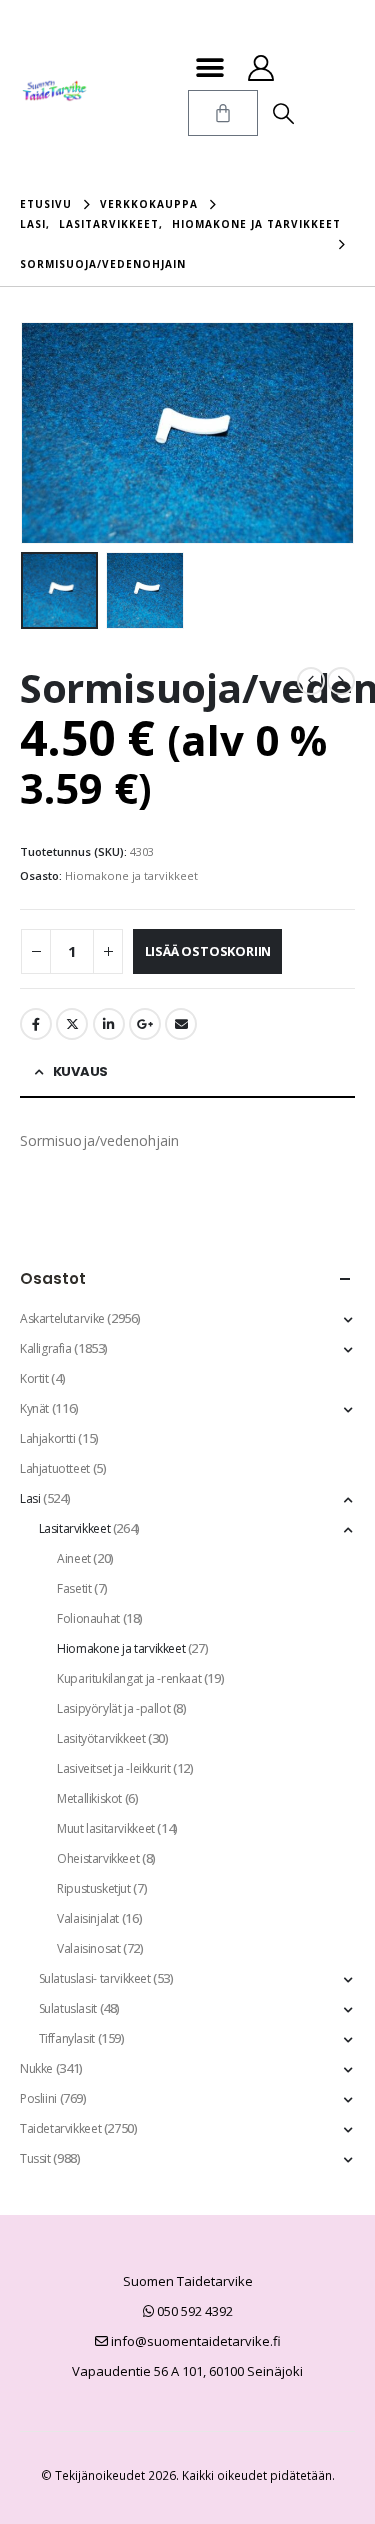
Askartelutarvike (62, 1318)
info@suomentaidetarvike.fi (194, 2341)
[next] (341, 681)
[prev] (311, 681)
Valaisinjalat (88, 1918)
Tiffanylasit (67, 2038)
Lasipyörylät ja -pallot (113, 1708)
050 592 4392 (193, 2311)
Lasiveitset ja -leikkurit (113, 1768)
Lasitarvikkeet (75, 1528)
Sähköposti (181, 1024)
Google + (145, 1024)
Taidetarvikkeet (60, 2128)
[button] (210, 67)
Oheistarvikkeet (98, 1858)
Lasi (30, 1498)
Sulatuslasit (68, 2008)
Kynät (34, 1408)
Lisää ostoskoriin (208, 951)
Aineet (74, 1558)
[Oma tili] (261, 68)
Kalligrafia (46, 1348)
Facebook (36, 1024)
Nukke (36, 2068)
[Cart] (223, 113)
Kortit (34, 1378)
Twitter (72, 1024)
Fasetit (74, 1588)
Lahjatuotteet (55, 1468)
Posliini (38, 2098)
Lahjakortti (48, 1438)
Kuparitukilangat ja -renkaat (129, 1678)
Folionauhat (88, 1618)
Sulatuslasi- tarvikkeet (95, 1978)
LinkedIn (109, 1024)
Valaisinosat (88, 1948)
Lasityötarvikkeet (101, 1738)
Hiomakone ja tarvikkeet (131, 875)
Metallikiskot (89, 1798)
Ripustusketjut (94, 1888)
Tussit (35, 2158)
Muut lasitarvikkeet (106, 1828)
